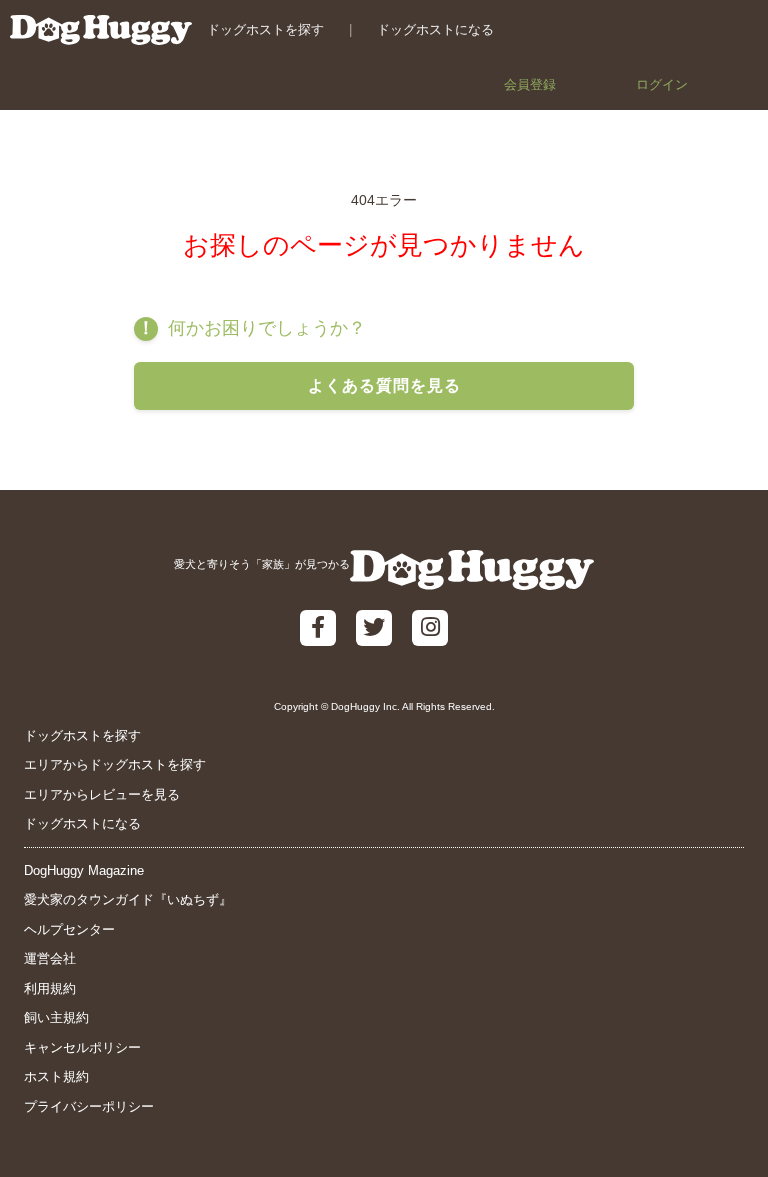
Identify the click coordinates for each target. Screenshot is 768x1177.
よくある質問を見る (384, 385)
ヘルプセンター (69, 929)
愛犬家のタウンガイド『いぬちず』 (128, 899)
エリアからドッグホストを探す (115, 764)
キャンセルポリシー (82, 1047)
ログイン (662, 84)
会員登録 (530, 84)
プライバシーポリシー (89, 1106)
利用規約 (50, 988)
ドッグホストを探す (265, 29)
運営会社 (50, 958)
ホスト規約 (56, 1076)
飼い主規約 (56, 1017)
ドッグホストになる (435, 29)
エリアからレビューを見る (102, 794)
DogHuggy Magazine (84, 870)
